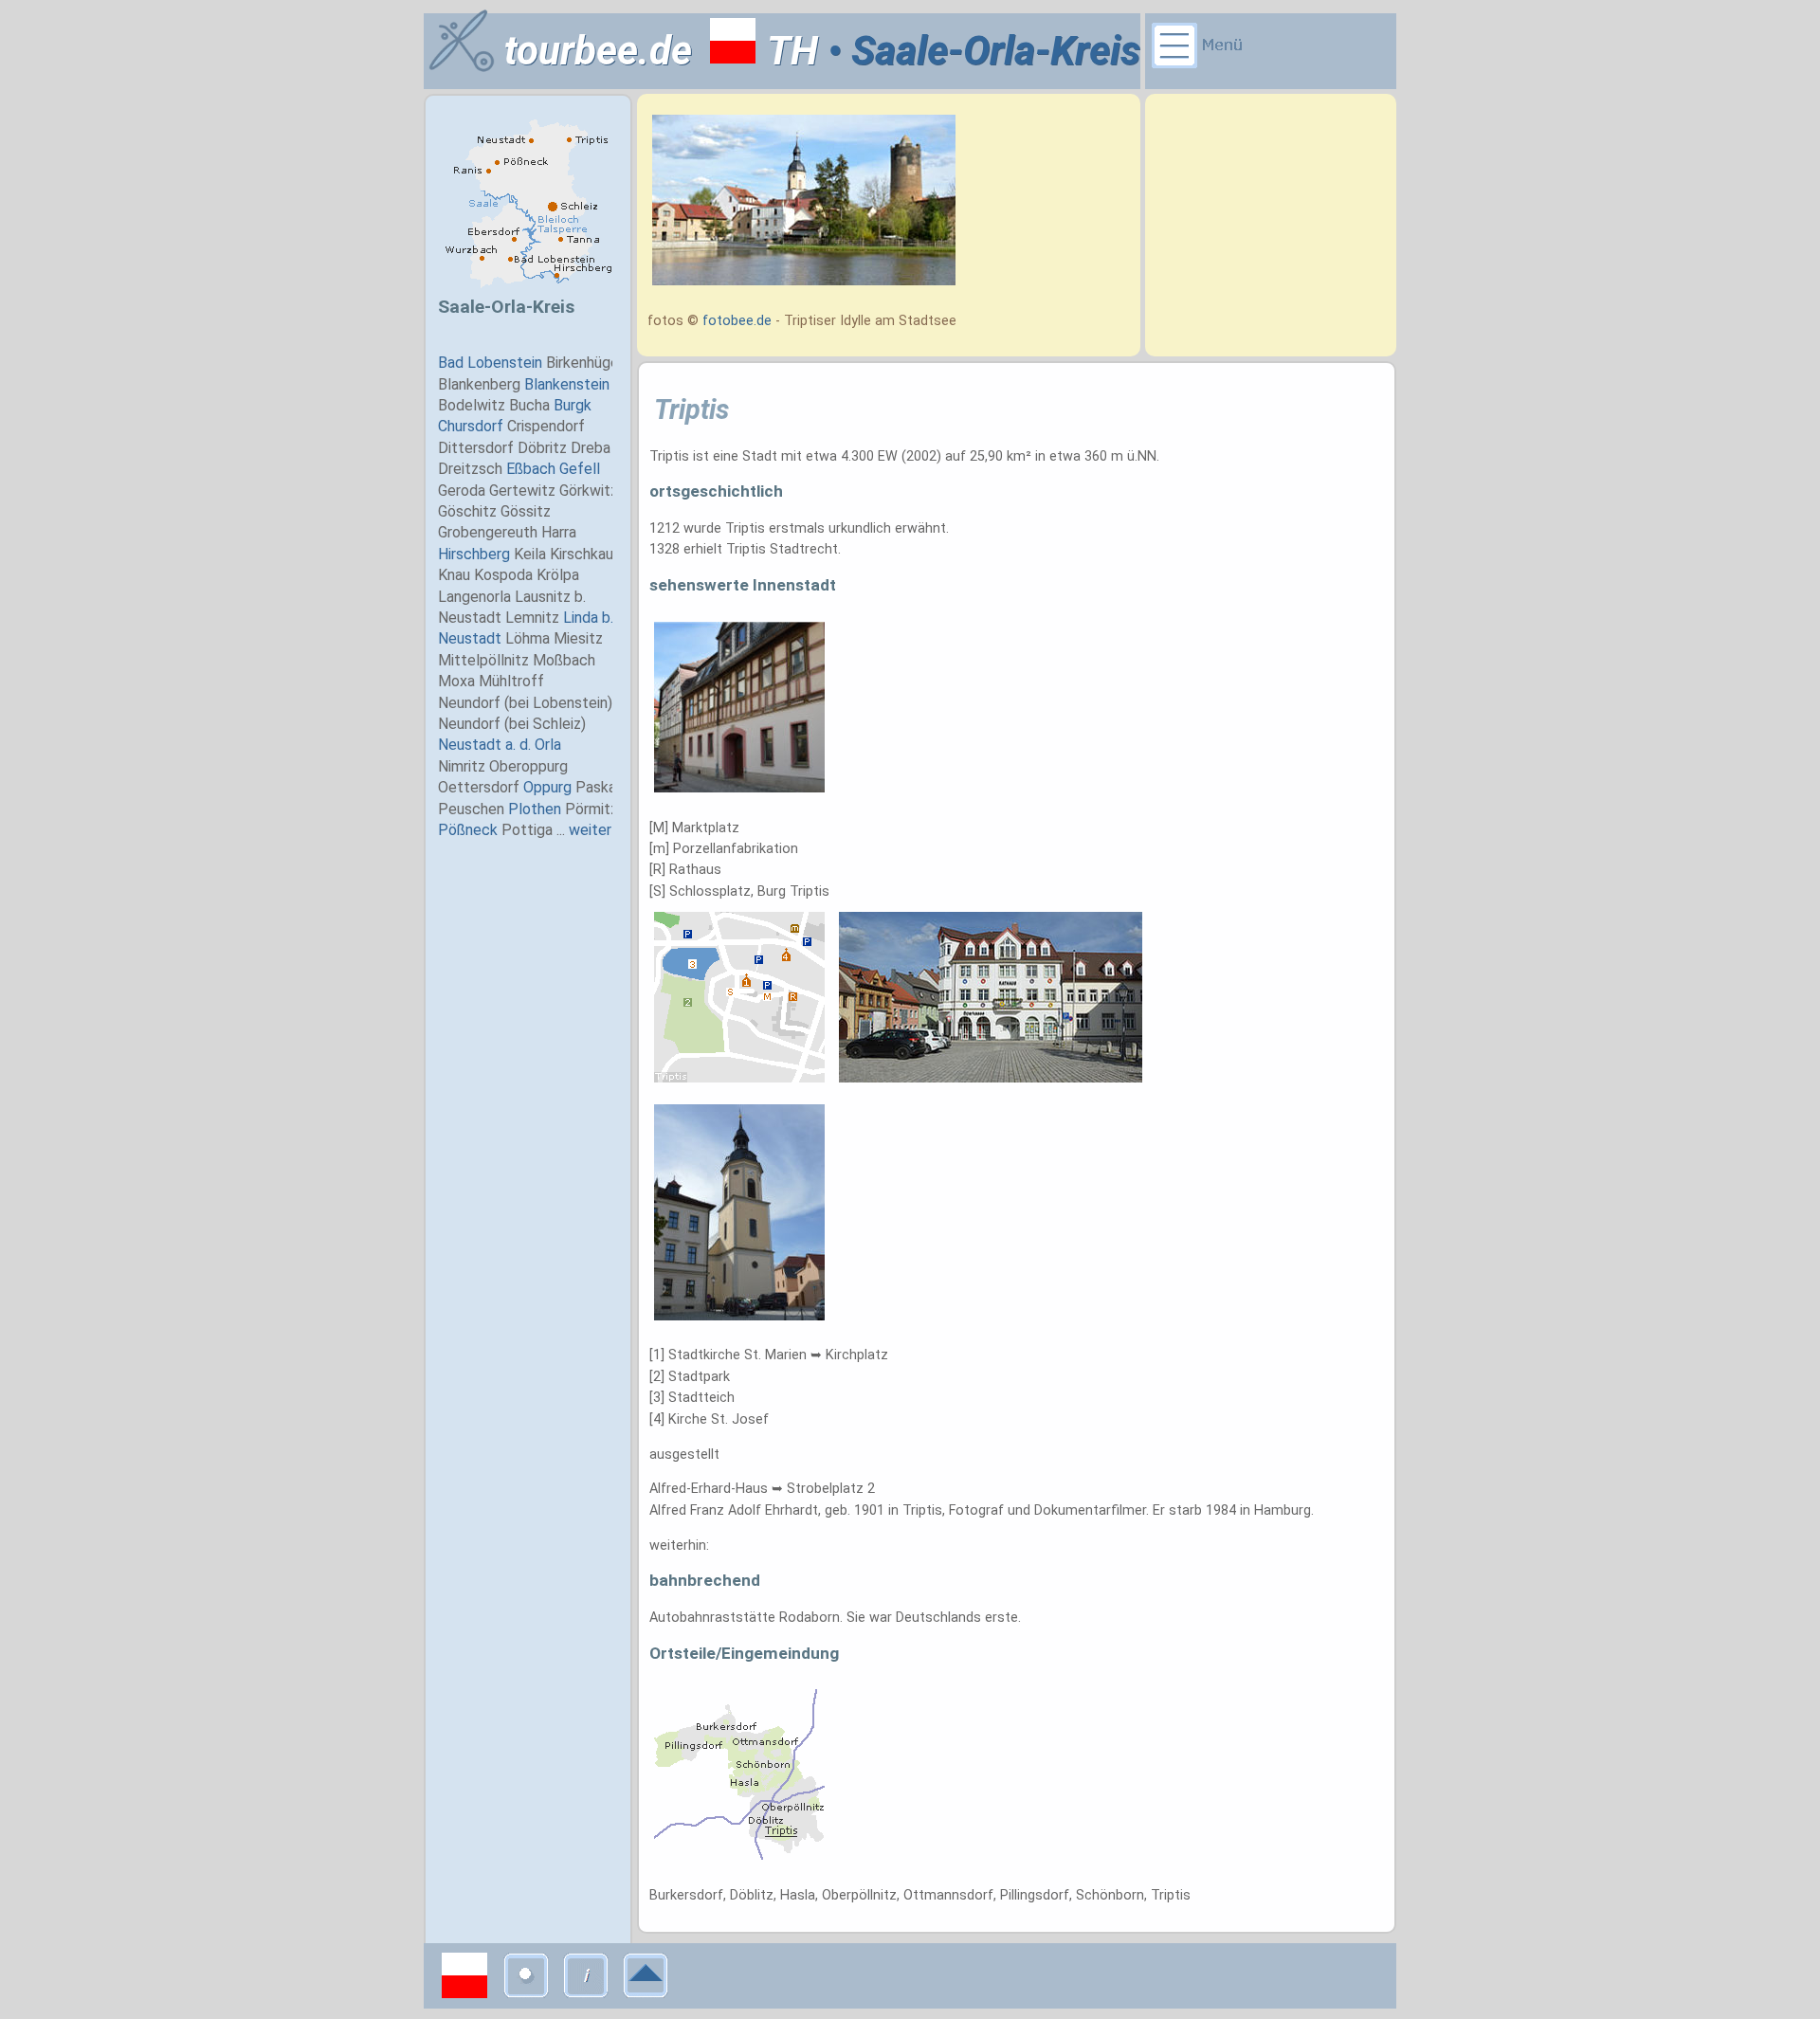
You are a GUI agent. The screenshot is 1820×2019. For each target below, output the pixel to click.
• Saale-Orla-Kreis (979, 51)
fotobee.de (737, 321)
